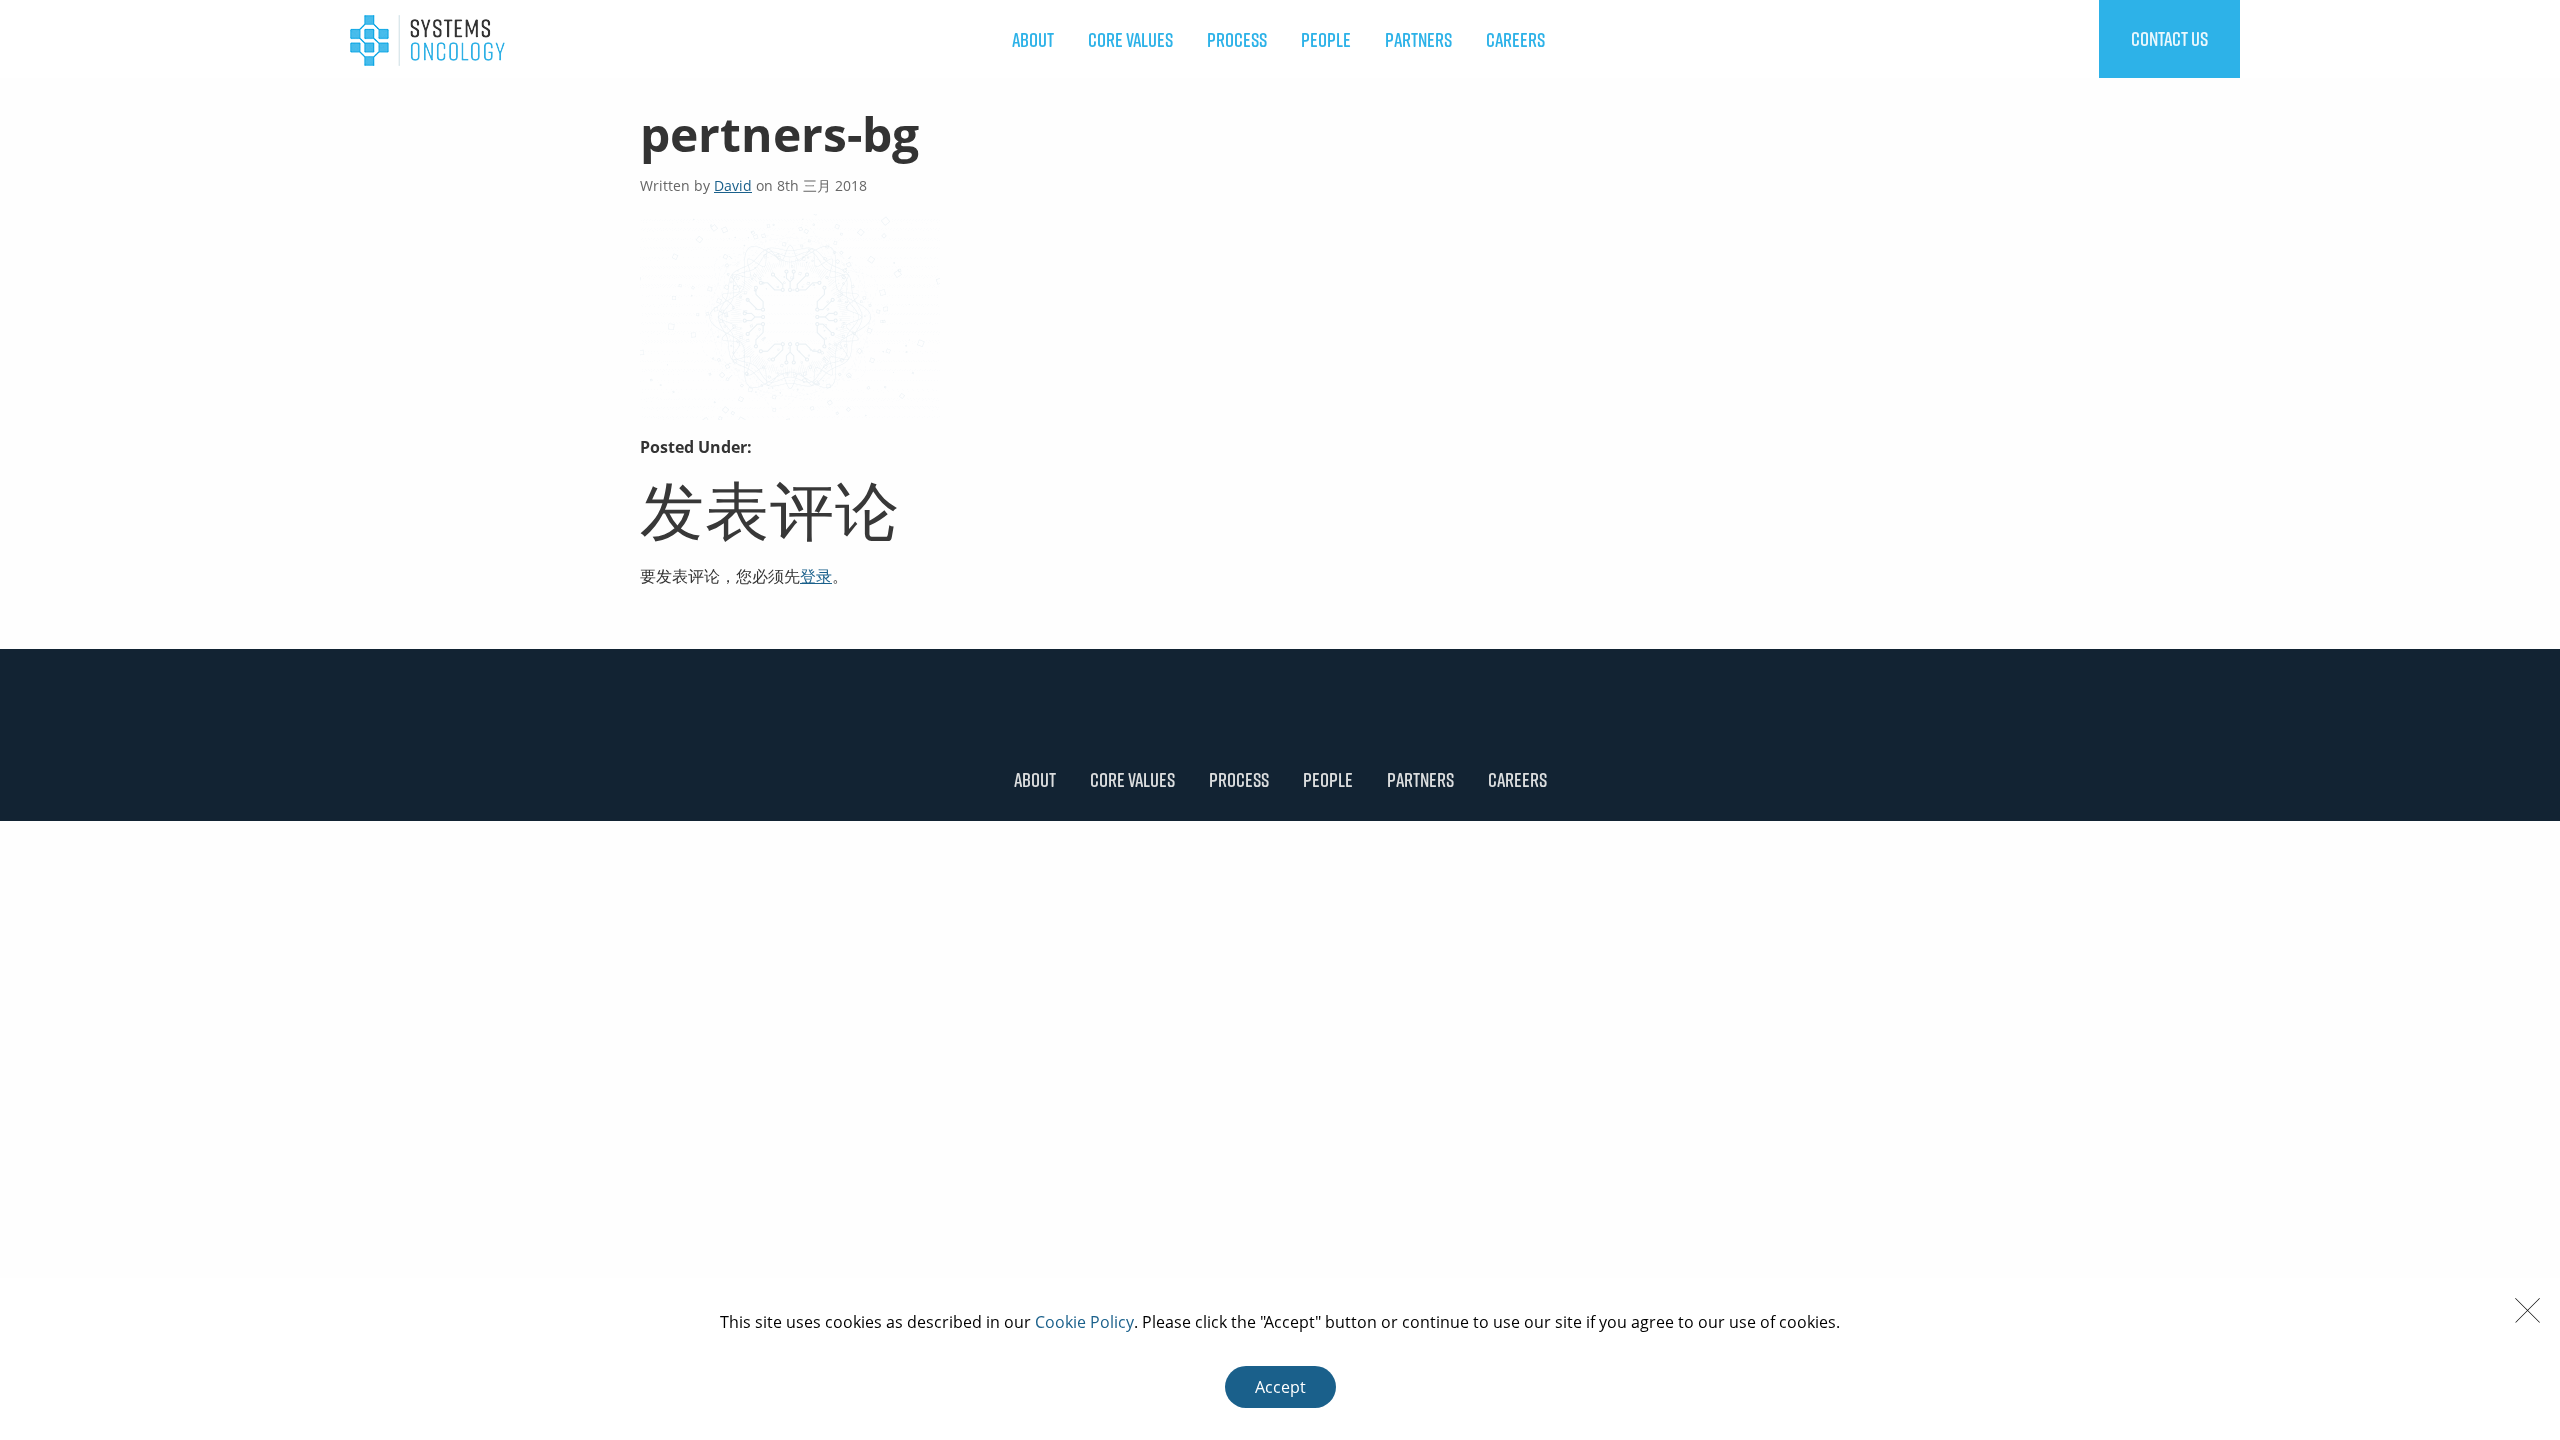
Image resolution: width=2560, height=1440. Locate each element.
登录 (816, 576)
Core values (1130, 40)
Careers (1515, 40)
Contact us (2169, 39)
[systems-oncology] (427, 39)
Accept (1280, 1387)
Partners (1418, 40)
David (733, 185)
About (1033, 40)
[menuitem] (1033, 40)
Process (1237, 40)
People (1326, 40)
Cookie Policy (1084, 1322)
